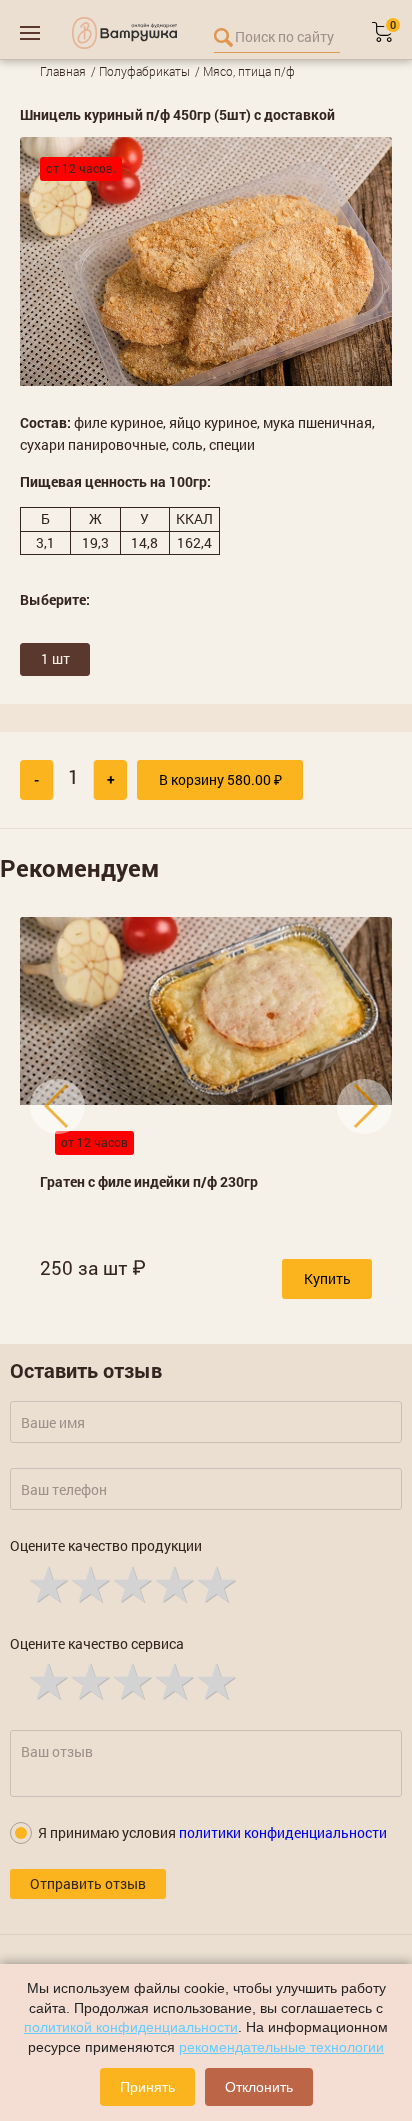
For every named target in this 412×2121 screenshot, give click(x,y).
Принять (147, 2087)
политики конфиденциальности (283, 1832)
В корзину (220, 779)
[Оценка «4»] (173, 1583)
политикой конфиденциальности (131, 2027)
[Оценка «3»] (131, 1583)
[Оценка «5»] (215, 1583)
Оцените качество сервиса (97, 1643)
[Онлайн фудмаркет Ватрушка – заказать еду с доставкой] (124, 33)
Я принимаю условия (212, 1832)
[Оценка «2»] (89, 1583)
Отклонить (259, 2087)
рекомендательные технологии (281, 2047)
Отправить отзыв (88, 1883)
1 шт (55, 658)
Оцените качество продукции (106, 1545)
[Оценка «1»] (47, 1583)
